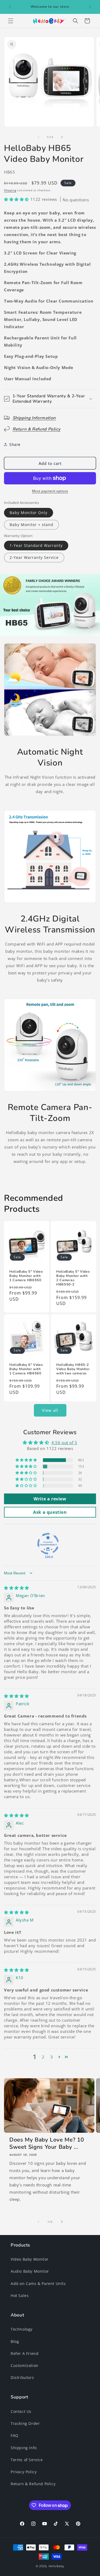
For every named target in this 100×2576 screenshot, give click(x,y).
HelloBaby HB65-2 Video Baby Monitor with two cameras (73, 1369)
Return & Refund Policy (33, 2484)
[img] (17, 1588)
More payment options (50, 491)
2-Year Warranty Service (34, 557)
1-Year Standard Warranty (36, 545)
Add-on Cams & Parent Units (38, 2283)
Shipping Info (24, 2448)
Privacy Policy (24, 2472)
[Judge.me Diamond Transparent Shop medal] (48, 1544)
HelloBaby (56, 2566)
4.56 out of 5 (64, 1442)
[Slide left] (38, 137)
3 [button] (52, 2057)
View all (50, 1410)
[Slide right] (62, 137)
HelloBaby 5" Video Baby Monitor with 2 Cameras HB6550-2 (73, 1278)
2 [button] (43, 2057)
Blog (15, 2341)
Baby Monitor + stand (31, 525)
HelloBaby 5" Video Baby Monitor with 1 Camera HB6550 (26, 1276)
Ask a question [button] (50, 1512)
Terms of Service (27, 2460)
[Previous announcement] (10, 7)
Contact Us (21, 2411)
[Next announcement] (90, 7)
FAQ (15, 2435)
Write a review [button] (50, 1499)
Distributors (22, 2377)
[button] (11, 21)
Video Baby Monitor (30, 2259)
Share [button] (15, 444)
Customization (25, 2365)
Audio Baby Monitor (30, 2271)
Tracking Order (25, 2423)
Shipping (10, 190)
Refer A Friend (25, 2353)
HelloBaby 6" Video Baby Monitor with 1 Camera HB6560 (26, 1369)
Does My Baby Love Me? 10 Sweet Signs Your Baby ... (47, 2143)
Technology (22, 2329)
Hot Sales (20, 2295)
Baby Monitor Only (29, 513)
